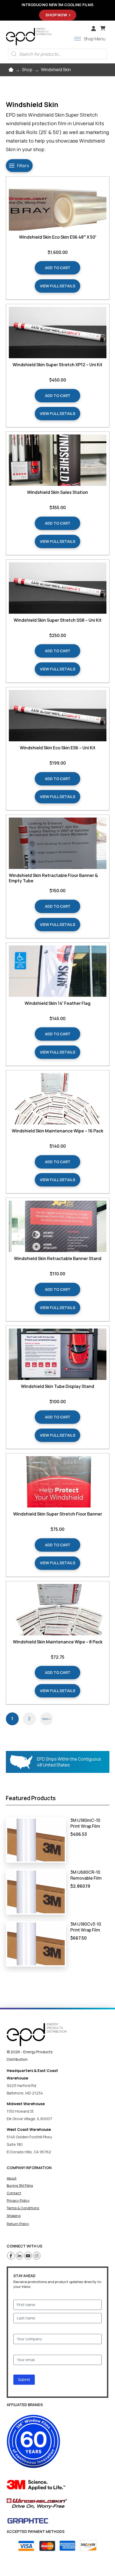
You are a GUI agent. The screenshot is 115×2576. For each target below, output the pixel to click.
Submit (24, 2380)
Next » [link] (47, 1719)
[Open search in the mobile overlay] (57, 54)
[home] (37, 2035)
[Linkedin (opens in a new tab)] (20, 2256)
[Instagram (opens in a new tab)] (37, 2256)
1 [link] (12, 1719)
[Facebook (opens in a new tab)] (11, 2256)
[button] (103, 28)
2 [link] (29, 1719)
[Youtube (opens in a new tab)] (28, 2256)
